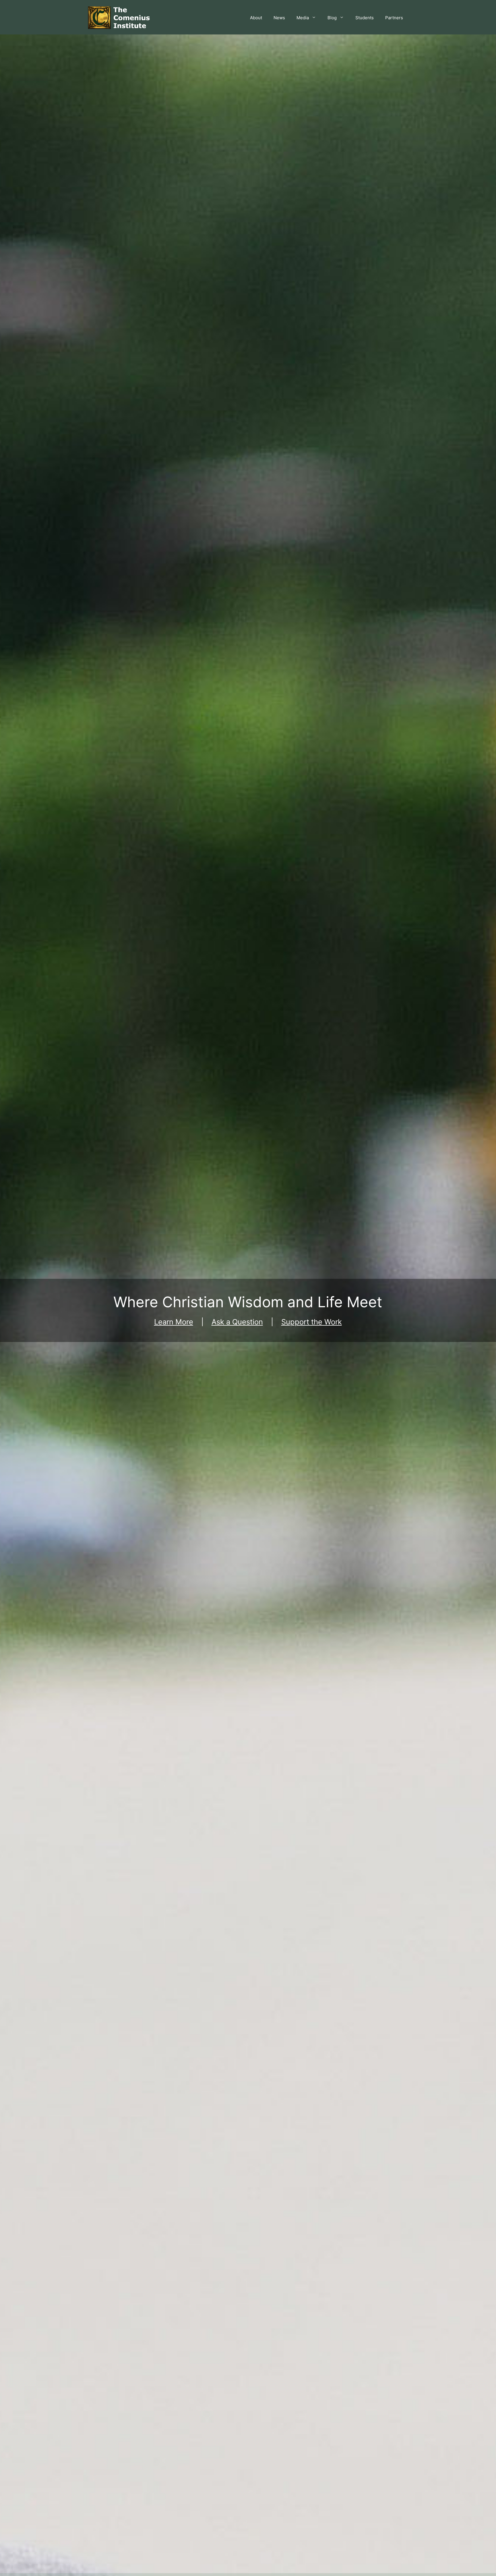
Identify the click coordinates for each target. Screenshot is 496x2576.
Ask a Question (237, 1322)
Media (303, 18)
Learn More (174, 1322)
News (279, 18)
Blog (332, 18)
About (256, 18)
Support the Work (312, 1322)
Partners (394, 18)
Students (365, 18)
